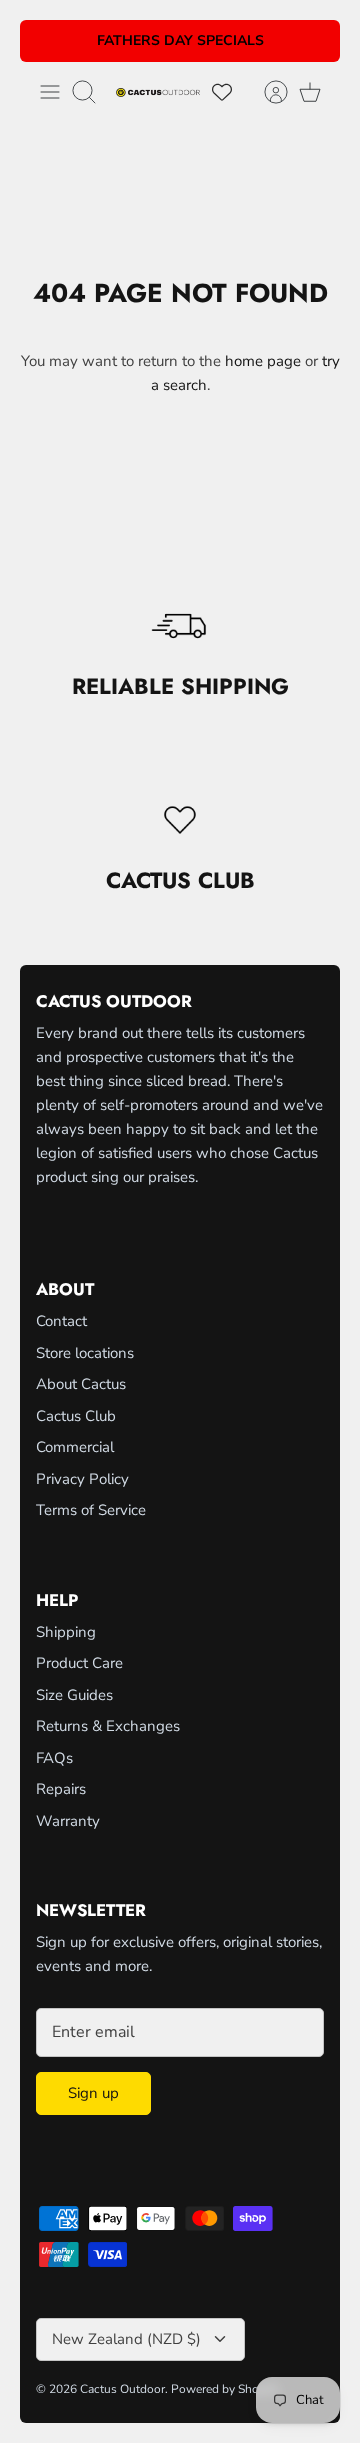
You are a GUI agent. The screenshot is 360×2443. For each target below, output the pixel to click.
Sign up (93, 2093)
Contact (61, 1321)
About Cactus (81, 1384)
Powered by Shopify (225, 2389)
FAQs (54, 1758)
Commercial (75, 1447)
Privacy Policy (82, 1479)
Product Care (79, 1663)
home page (263, 361)
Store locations (85, 1353)
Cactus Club (76, 1416)
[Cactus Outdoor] (158, 91)
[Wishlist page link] (222, 92)
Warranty (68, 1821)
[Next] (313, 41)
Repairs (61, 1789)
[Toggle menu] (50, 92)
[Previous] (47, 41)
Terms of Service (91, 1510)
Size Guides (74, 1695)
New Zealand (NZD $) (126, 2339)
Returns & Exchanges (108, 1726)
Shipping (66, 1632)
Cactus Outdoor (122, 2389)
